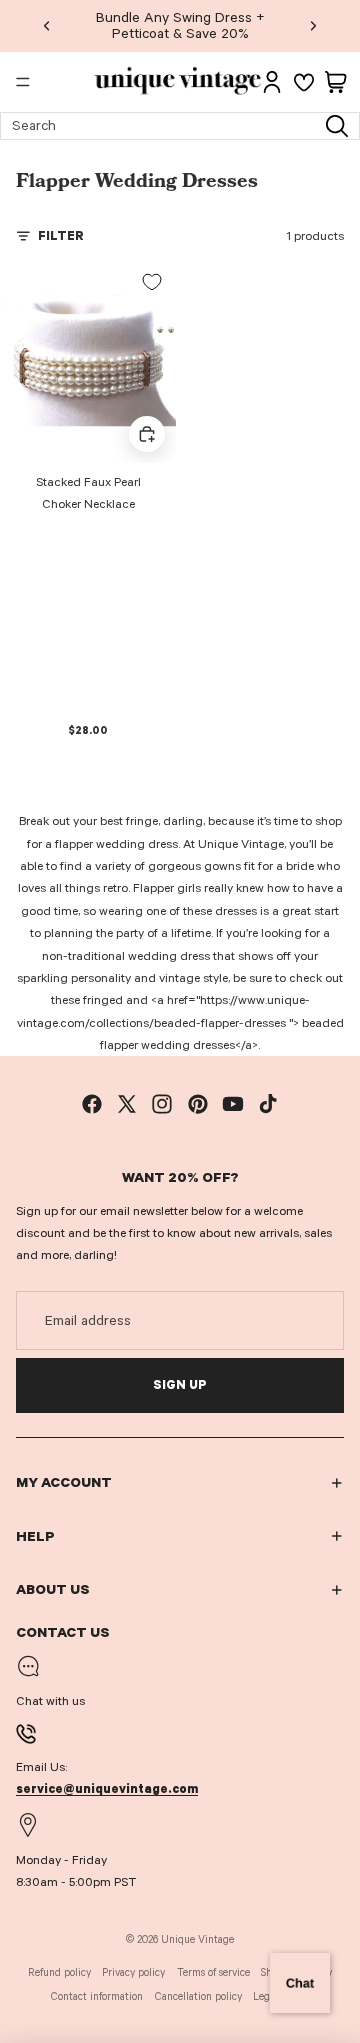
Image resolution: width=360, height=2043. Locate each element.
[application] (300, 1983)
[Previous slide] (47, 26)
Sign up (180, 1385)
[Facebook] (92, 1104)
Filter (61, 236)
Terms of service (213, 1972)
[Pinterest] (198, 1104)
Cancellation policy (198, 1996)
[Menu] (23, 82)
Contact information (97, 1996)
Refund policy (59, 1972)
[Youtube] (233, 1104)
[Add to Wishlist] (152, 282)
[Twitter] (127, 1104)
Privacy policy (133, 1972)
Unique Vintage (197, 1939)
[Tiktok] (268, 1104)
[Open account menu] (272, 82)
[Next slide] (313, 26)
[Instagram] (162, 1104)
